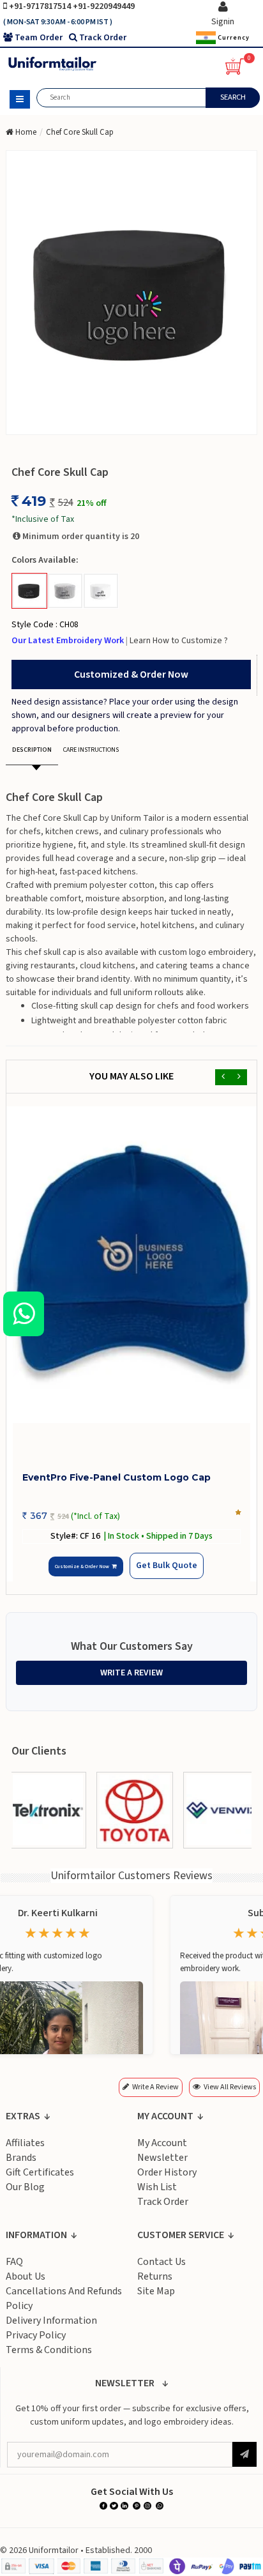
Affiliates (25, 2143)
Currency (233, 37)
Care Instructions (91, 750)
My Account (162, 2143)
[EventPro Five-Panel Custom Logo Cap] (131, 1265)
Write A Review (131, 1673)
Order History (167, 2172)
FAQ (14, 2262)
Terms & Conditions (49, 2350)
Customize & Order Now (84, 1566)
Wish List (157, 2187)
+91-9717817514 (41, 6)
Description (32, 750)
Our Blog (25, 2187)
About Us (26, 2276)
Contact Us (162, 2262)
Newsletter (162, 2158)
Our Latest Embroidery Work (69, 641)
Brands (21, 2158)
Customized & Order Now (131, 674)
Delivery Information (51, 2321)
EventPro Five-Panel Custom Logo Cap (116, 1477)
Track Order (103, 38)
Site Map (156, 2291)
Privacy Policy (36, 2335)
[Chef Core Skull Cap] (131, 293)
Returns (155, 2276)
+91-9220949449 (104, 6)
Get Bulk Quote (166, 1566)
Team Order (39, 38)
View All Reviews (230, 2087)
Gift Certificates (40, 2172)
